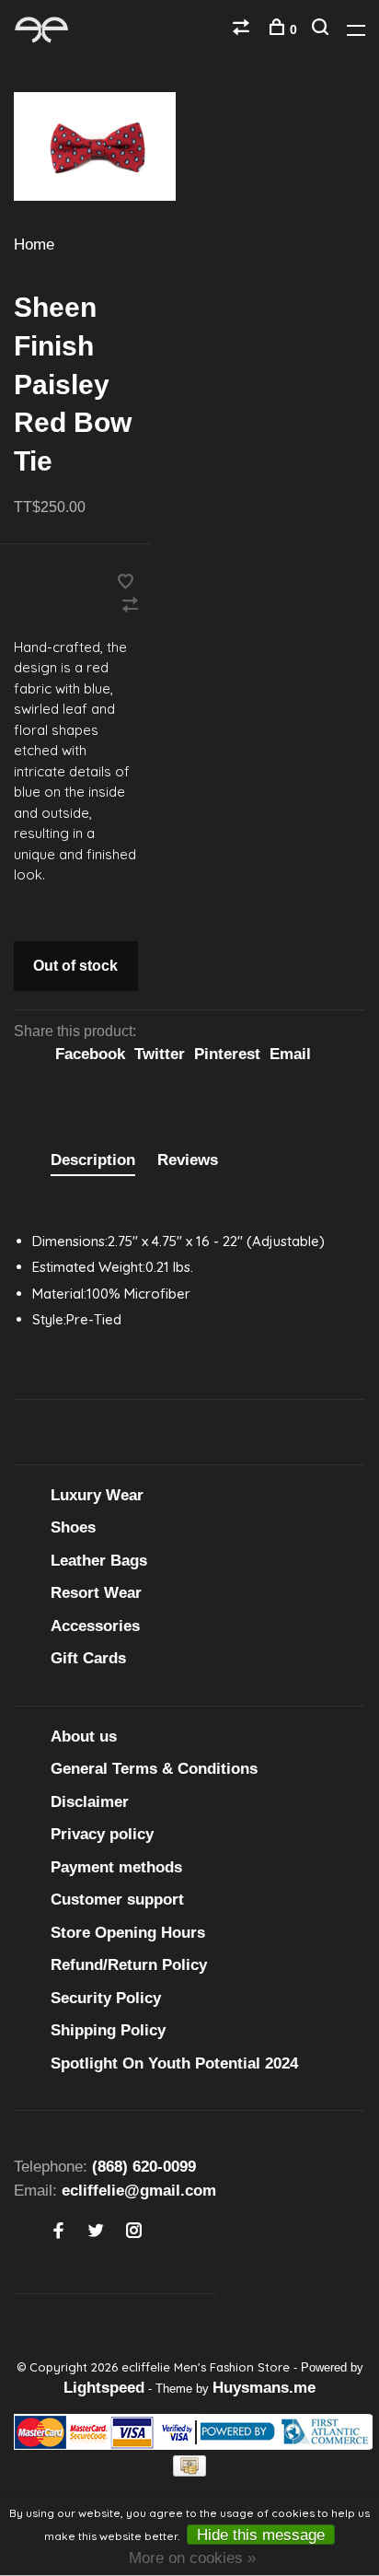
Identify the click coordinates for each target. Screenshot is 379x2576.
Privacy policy (102, 1834)
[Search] (322, 29)
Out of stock (75, 966)
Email (290, 1054)
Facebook (90, 1054)
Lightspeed (104, 2388)
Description (93, 1160)
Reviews (188, 1160)
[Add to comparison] (130, 606)
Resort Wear (96, 1593)
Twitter (160, 1054)
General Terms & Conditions (154, 1769)
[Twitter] (96, 2232)
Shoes (73, 1527)
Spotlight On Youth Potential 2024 (174, 2063)
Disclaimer (90, 1802)
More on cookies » (192, 2558)
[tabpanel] (95, 146)
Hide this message (261, 2535)
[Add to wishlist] (126, 583)
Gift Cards (88, 1658)
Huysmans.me (264, 2388)
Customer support (117, 1900)
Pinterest (227, 1054)
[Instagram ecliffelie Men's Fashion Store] (134, 2232)
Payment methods (116, 1867)
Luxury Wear (97, 1495)
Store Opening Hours (128, 1933)
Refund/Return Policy (129, 1965)
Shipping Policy (108, 2030)
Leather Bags (99, 1561)
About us (84, 1737)
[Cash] (189, 2471)
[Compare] (243, 29)
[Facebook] (58, 2232)
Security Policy (106, 1998)
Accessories (95, 1626)
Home (34, 245)
